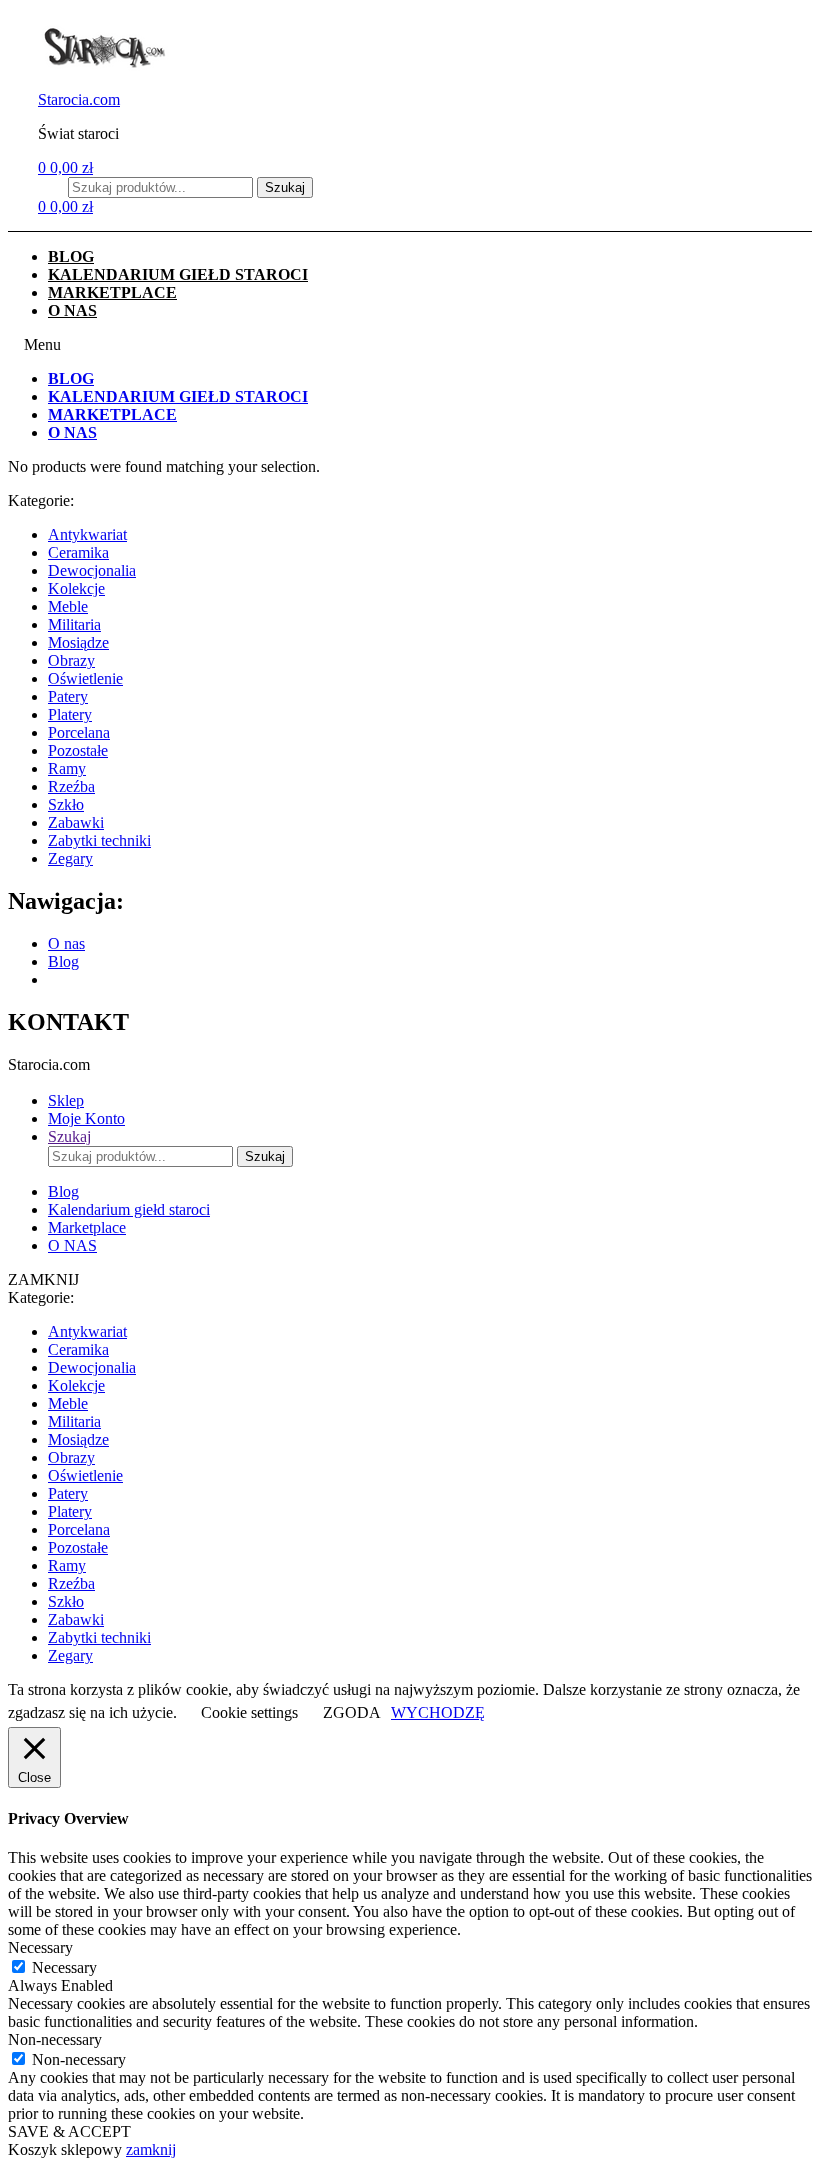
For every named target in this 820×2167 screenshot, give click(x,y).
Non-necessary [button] (55, 2039)
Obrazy (71, 660)
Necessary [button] (40, 1947)
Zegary (70, 858)
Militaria (74, 624)
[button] (410, 345)
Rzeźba (71, 786)
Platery (70, 714)
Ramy (67, 768)
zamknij (151, 2149)
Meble (68, 606)
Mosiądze (78, 642)
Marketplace (112, 292)
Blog (71, 256)
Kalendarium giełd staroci (178, 274)
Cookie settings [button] (249, 1712)
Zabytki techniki (99, 840)
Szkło (66, 804)
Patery (68, 696)
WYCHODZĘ (438, 1712)
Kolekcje (76, 588)
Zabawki (76, 822)
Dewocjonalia (92, 570)
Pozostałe (78, 750)
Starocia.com (79, 99)
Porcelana (79, 732)
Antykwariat (87, 534)
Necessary (64, 1967)
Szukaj (285, 187)
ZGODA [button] (352, 1712)
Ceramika (78, 552)
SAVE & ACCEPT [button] (69, 2131)
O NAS (72, 310)
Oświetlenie (85, 678)
